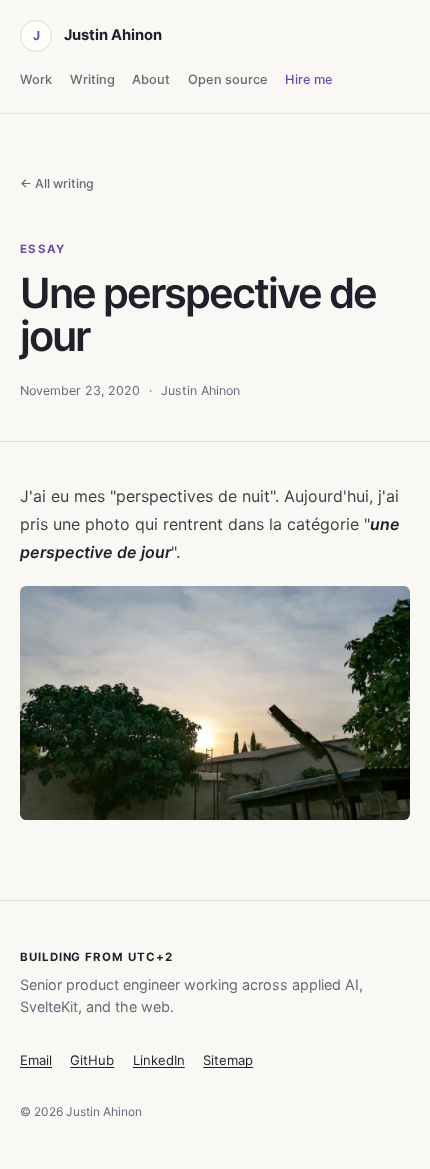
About (151, 79)
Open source (228, 79)
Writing (92, 79)
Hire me (309, 79)
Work (36, 79)
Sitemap (228, 1060)
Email (36, 1060)
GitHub (92, 1060)
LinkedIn (159, 1060)
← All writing (57, 183)
